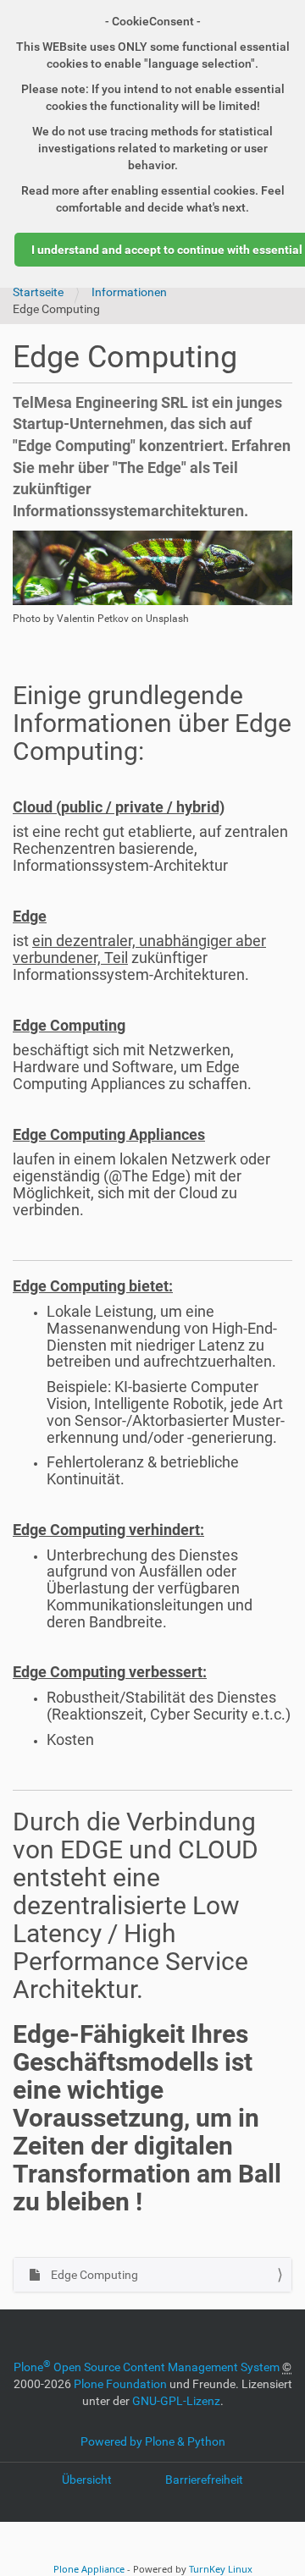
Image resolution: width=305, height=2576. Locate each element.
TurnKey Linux (221, 2569)
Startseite (38, 292)
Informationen (129, 292)
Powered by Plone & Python (153, 2441)
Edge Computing (93, 2275)
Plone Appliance (89, 2569)
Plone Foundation (120, 2384)
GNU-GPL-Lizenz (176, 2401)
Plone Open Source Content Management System (147, 2367)
